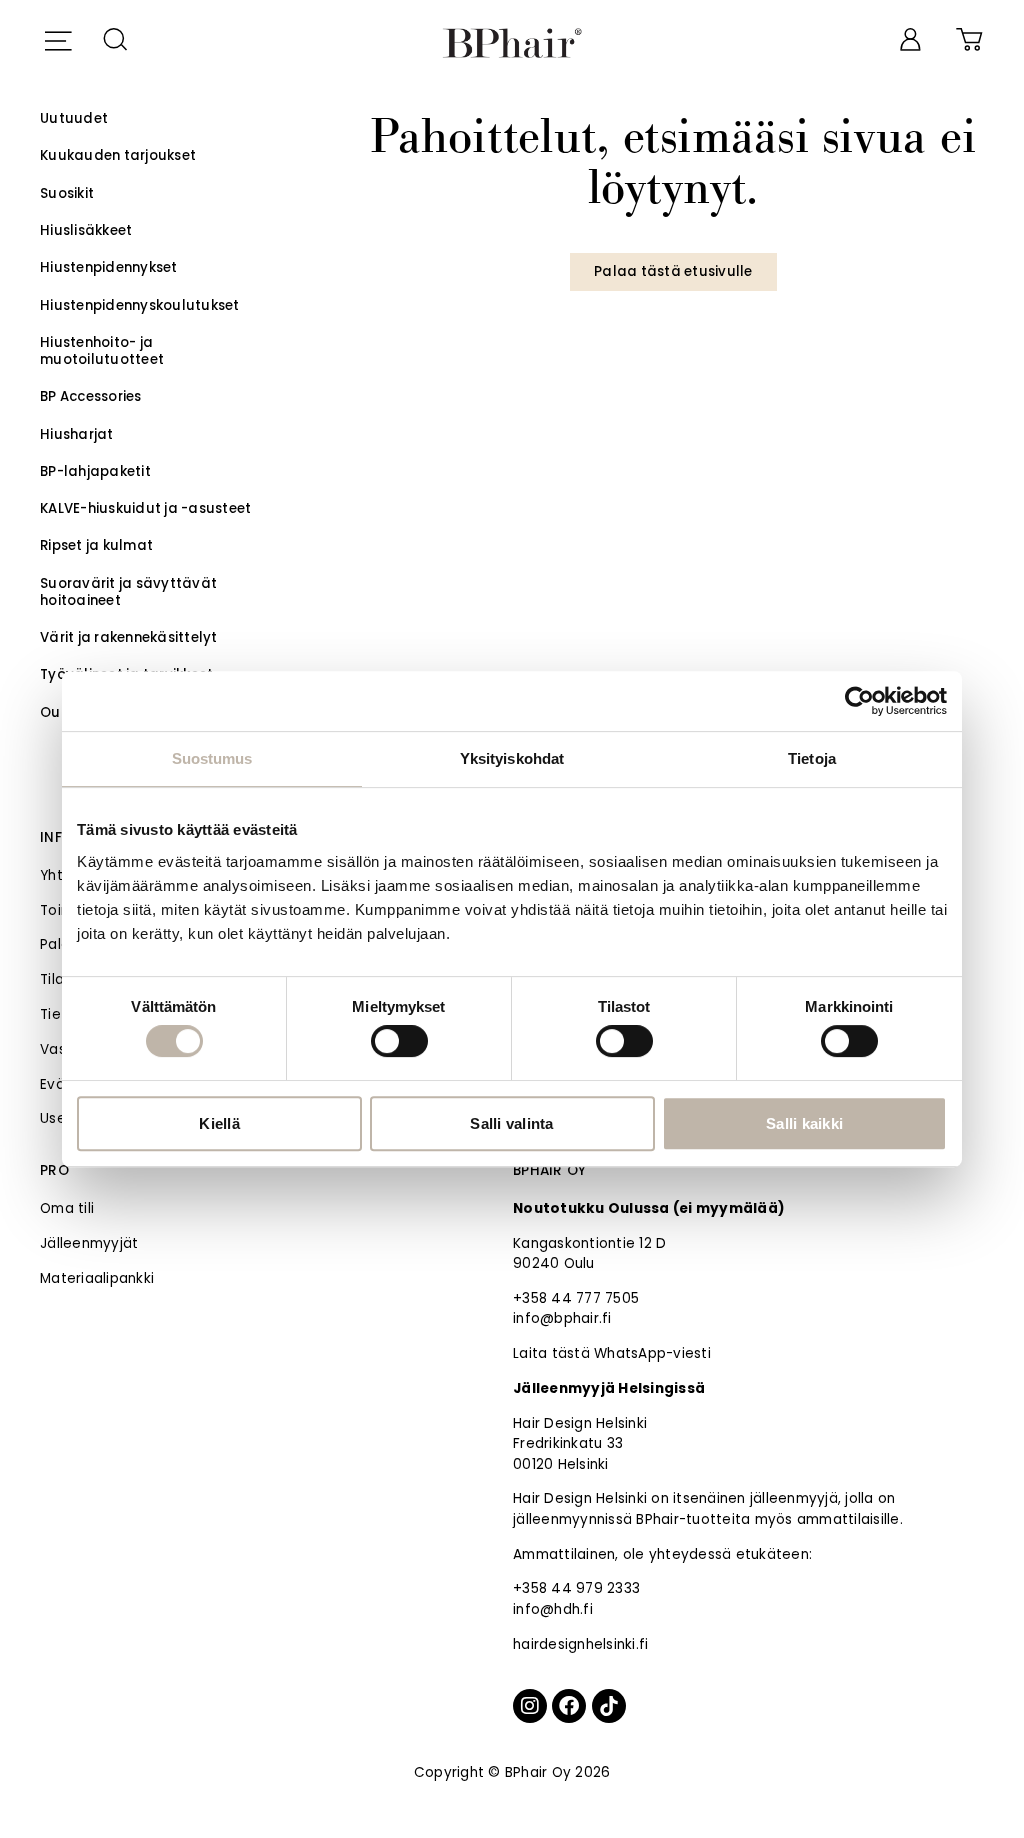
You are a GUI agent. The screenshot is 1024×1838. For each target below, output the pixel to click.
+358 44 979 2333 (576, 1588)
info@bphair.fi (562, 1318)
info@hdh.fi (553, 1609)
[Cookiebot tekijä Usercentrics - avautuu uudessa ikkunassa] (859, 701)
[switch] (399, 1041)
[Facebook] (569, 1706)
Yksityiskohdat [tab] (512, 758)
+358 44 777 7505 (576, 1298)
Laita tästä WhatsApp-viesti (612, 1353)
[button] (57, 38)
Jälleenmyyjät (89, 1243)
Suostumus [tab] (212, 758)
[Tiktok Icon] (609, 1706)
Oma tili (67, 1208)
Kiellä (219, 1123)
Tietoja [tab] (812, 758)
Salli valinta (511, 1123)
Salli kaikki (804, 1123)
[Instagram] (530, 1706)
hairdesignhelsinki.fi (580, 1644)
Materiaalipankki (97, 1278)
